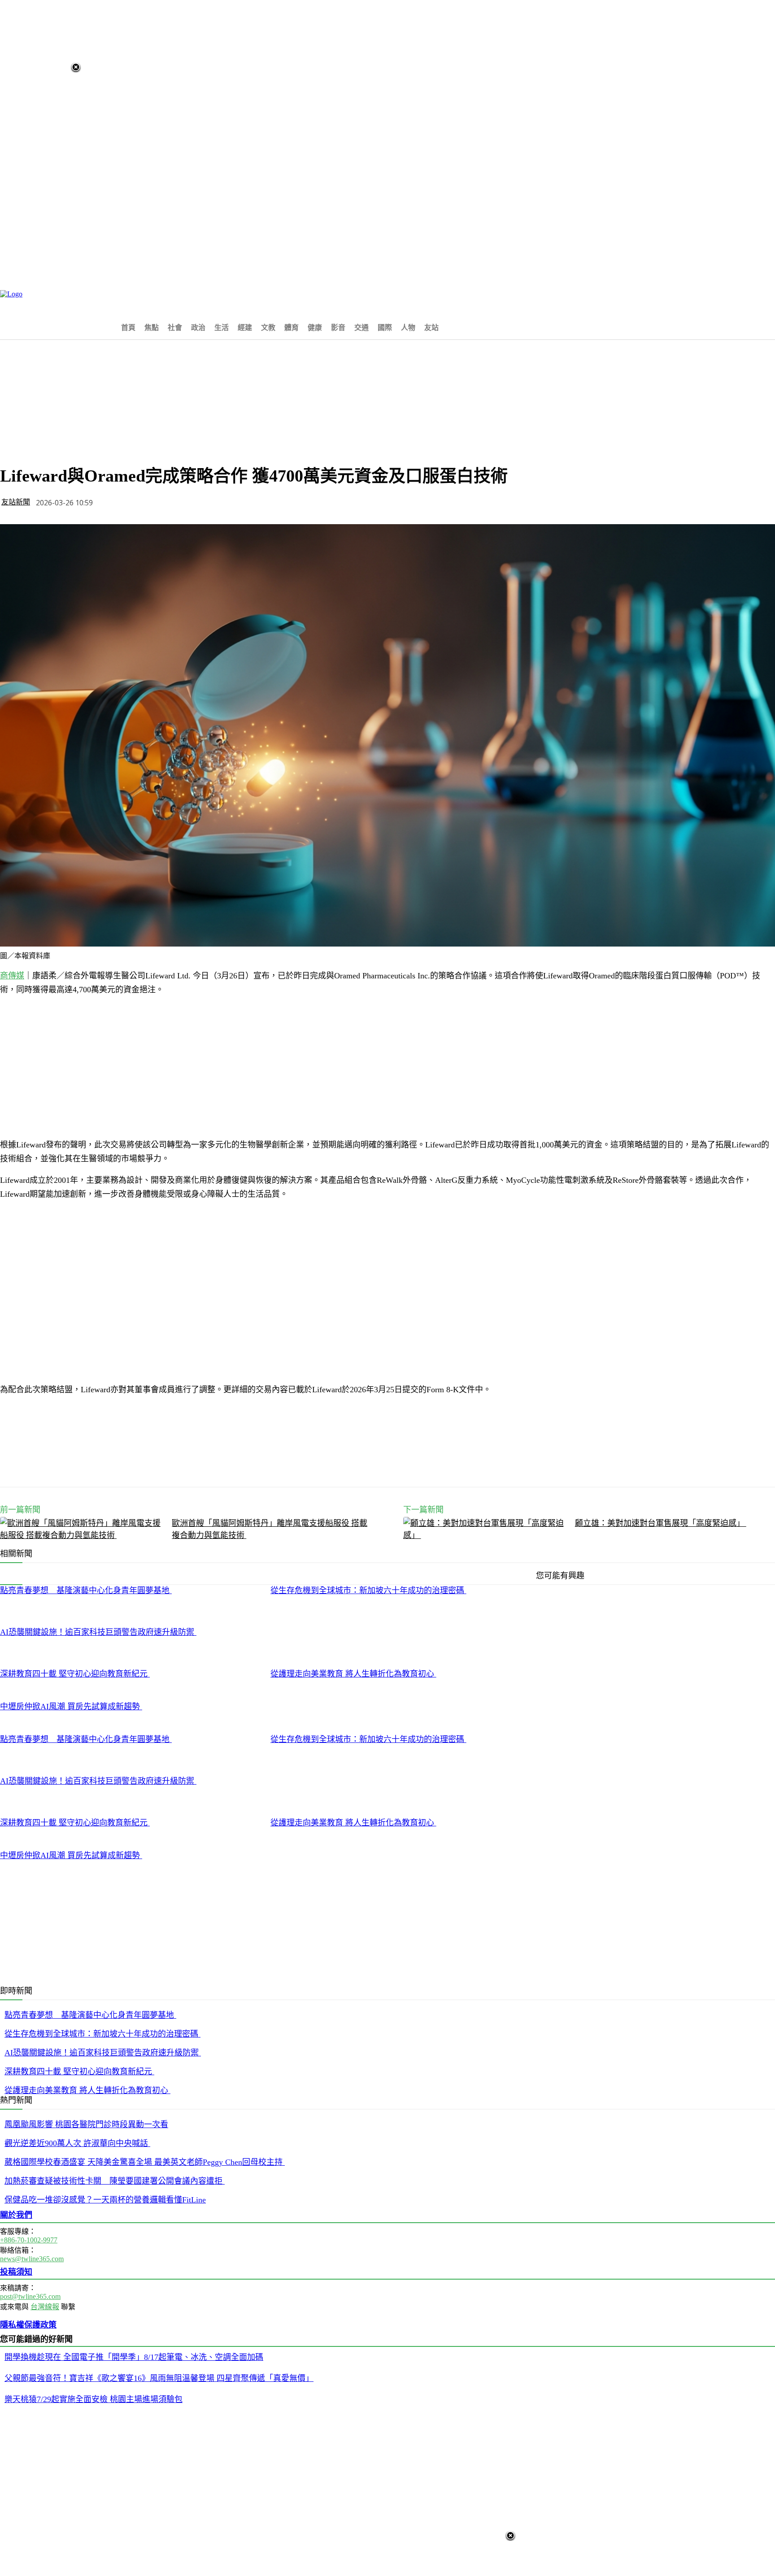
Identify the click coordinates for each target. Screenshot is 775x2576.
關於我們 (16, 2215)
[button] (454, 327)
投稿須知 (16, 2272)
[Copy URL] (211, 1464)
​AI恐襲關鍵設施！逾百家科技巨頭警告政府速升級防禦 (98, 1632)
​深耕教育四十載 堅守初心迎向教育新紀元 (75, 1674)
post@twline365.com (30, 2296)
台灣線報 (45, 2307)
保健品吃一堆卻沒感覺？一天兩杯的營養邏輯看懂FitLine (105, 2200)
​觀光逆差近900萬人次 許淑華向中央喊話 (77, 2143)
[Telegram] (179, 1464)
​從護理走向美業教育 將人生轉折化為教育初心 (353, 1674)
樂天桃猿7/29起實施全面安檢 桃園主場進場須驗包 (94, 2399)
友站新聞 (16, 502)
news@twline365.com (32, 2259)
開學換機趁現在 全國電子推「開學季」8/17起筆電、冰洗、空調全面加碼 (134, 2357)
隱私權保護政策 (28, 2325)
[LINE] (83, 1464)
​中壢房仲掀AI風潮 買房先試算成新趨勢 (71, 1707)
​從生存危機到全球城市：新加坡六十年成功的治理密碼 (368, 1590)
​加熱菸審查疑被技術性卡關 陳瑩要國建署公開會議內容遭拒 (115, 2181)
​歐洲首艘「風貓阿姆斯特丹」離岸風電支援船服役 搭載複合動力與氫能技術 (270, 1529)
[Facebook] (115, 1464)
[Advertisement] (301, 291)
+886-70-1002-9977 (29, 2240)
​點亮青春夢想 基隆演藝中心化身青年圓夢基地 (86, 1590)
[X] (147, 1464)
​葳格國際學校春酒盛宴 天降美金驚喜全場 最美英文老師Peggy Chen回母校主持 (145, 2162)
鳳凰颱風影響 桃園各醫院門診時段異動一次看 (86, 2124)
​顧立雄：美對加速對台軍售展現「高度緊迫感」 (661, 1523)
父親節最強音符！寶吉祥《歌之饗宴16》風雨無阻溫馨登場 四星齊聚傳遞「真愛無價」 (159, 2378)
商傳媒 (12, 976)
